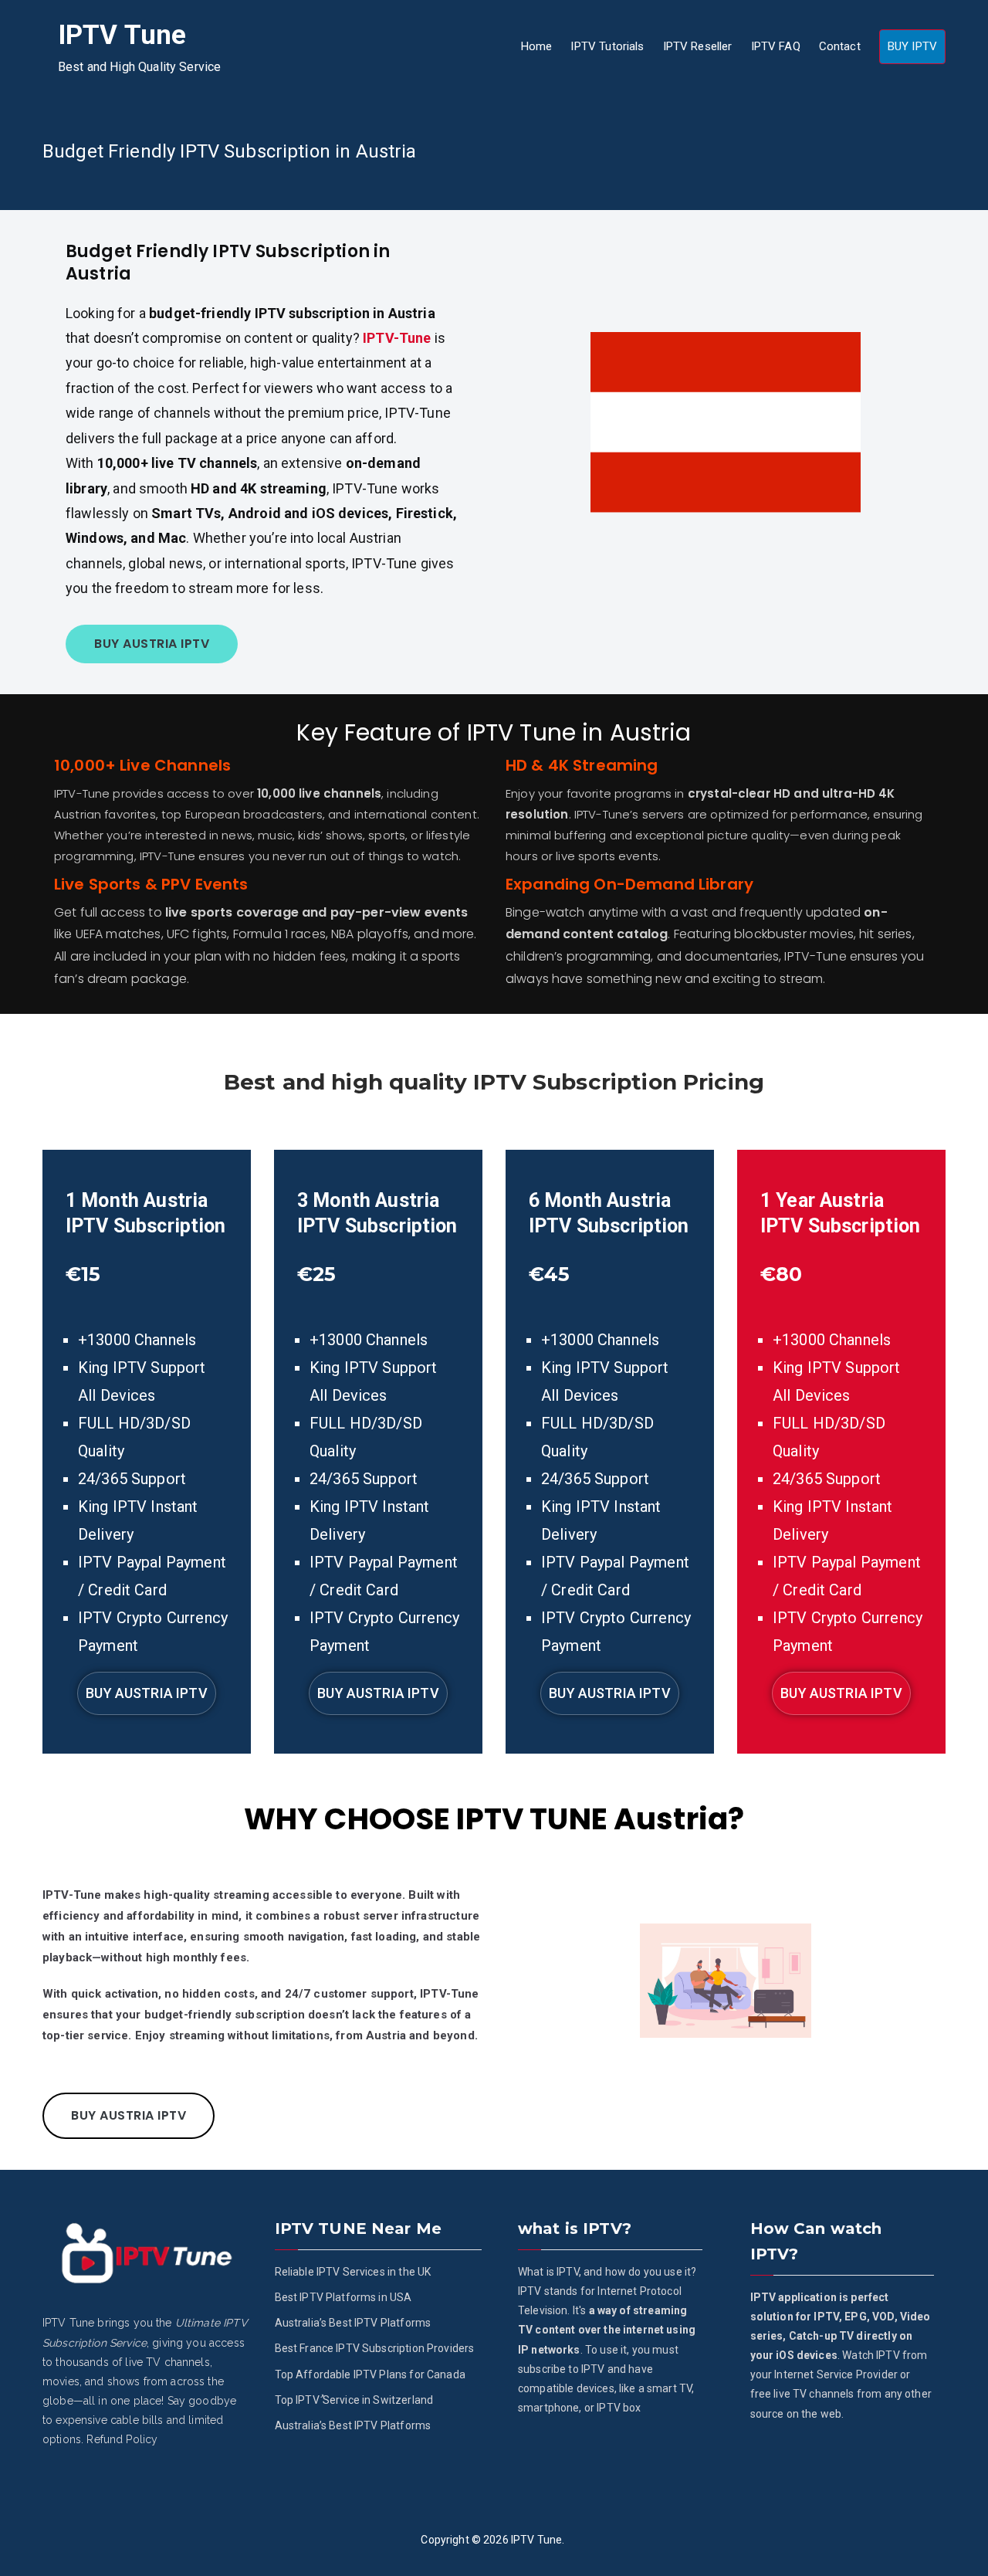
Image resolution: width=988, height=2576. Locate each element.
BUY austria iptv (152, 644)
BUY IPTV (912, 46)
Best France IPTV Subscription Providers (375, 2348)
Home (537, 46)
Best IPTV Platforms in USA (343, 2297)
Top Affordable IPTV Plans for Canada (370, 2374)
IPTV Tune (122, 35)
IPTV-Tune (397, 338)
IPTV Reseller (698, 46)
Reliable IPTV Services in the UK (353, 2272)
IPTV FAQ (776, 46)
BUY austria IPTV (129, 2115)
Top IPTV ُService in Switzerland (354, 2400)
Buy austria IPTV (146, 1693)
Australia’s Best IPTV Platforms (353, 2323)
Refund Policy (122, 2439)
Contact (840, 46)
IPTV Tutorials (607, 46)
